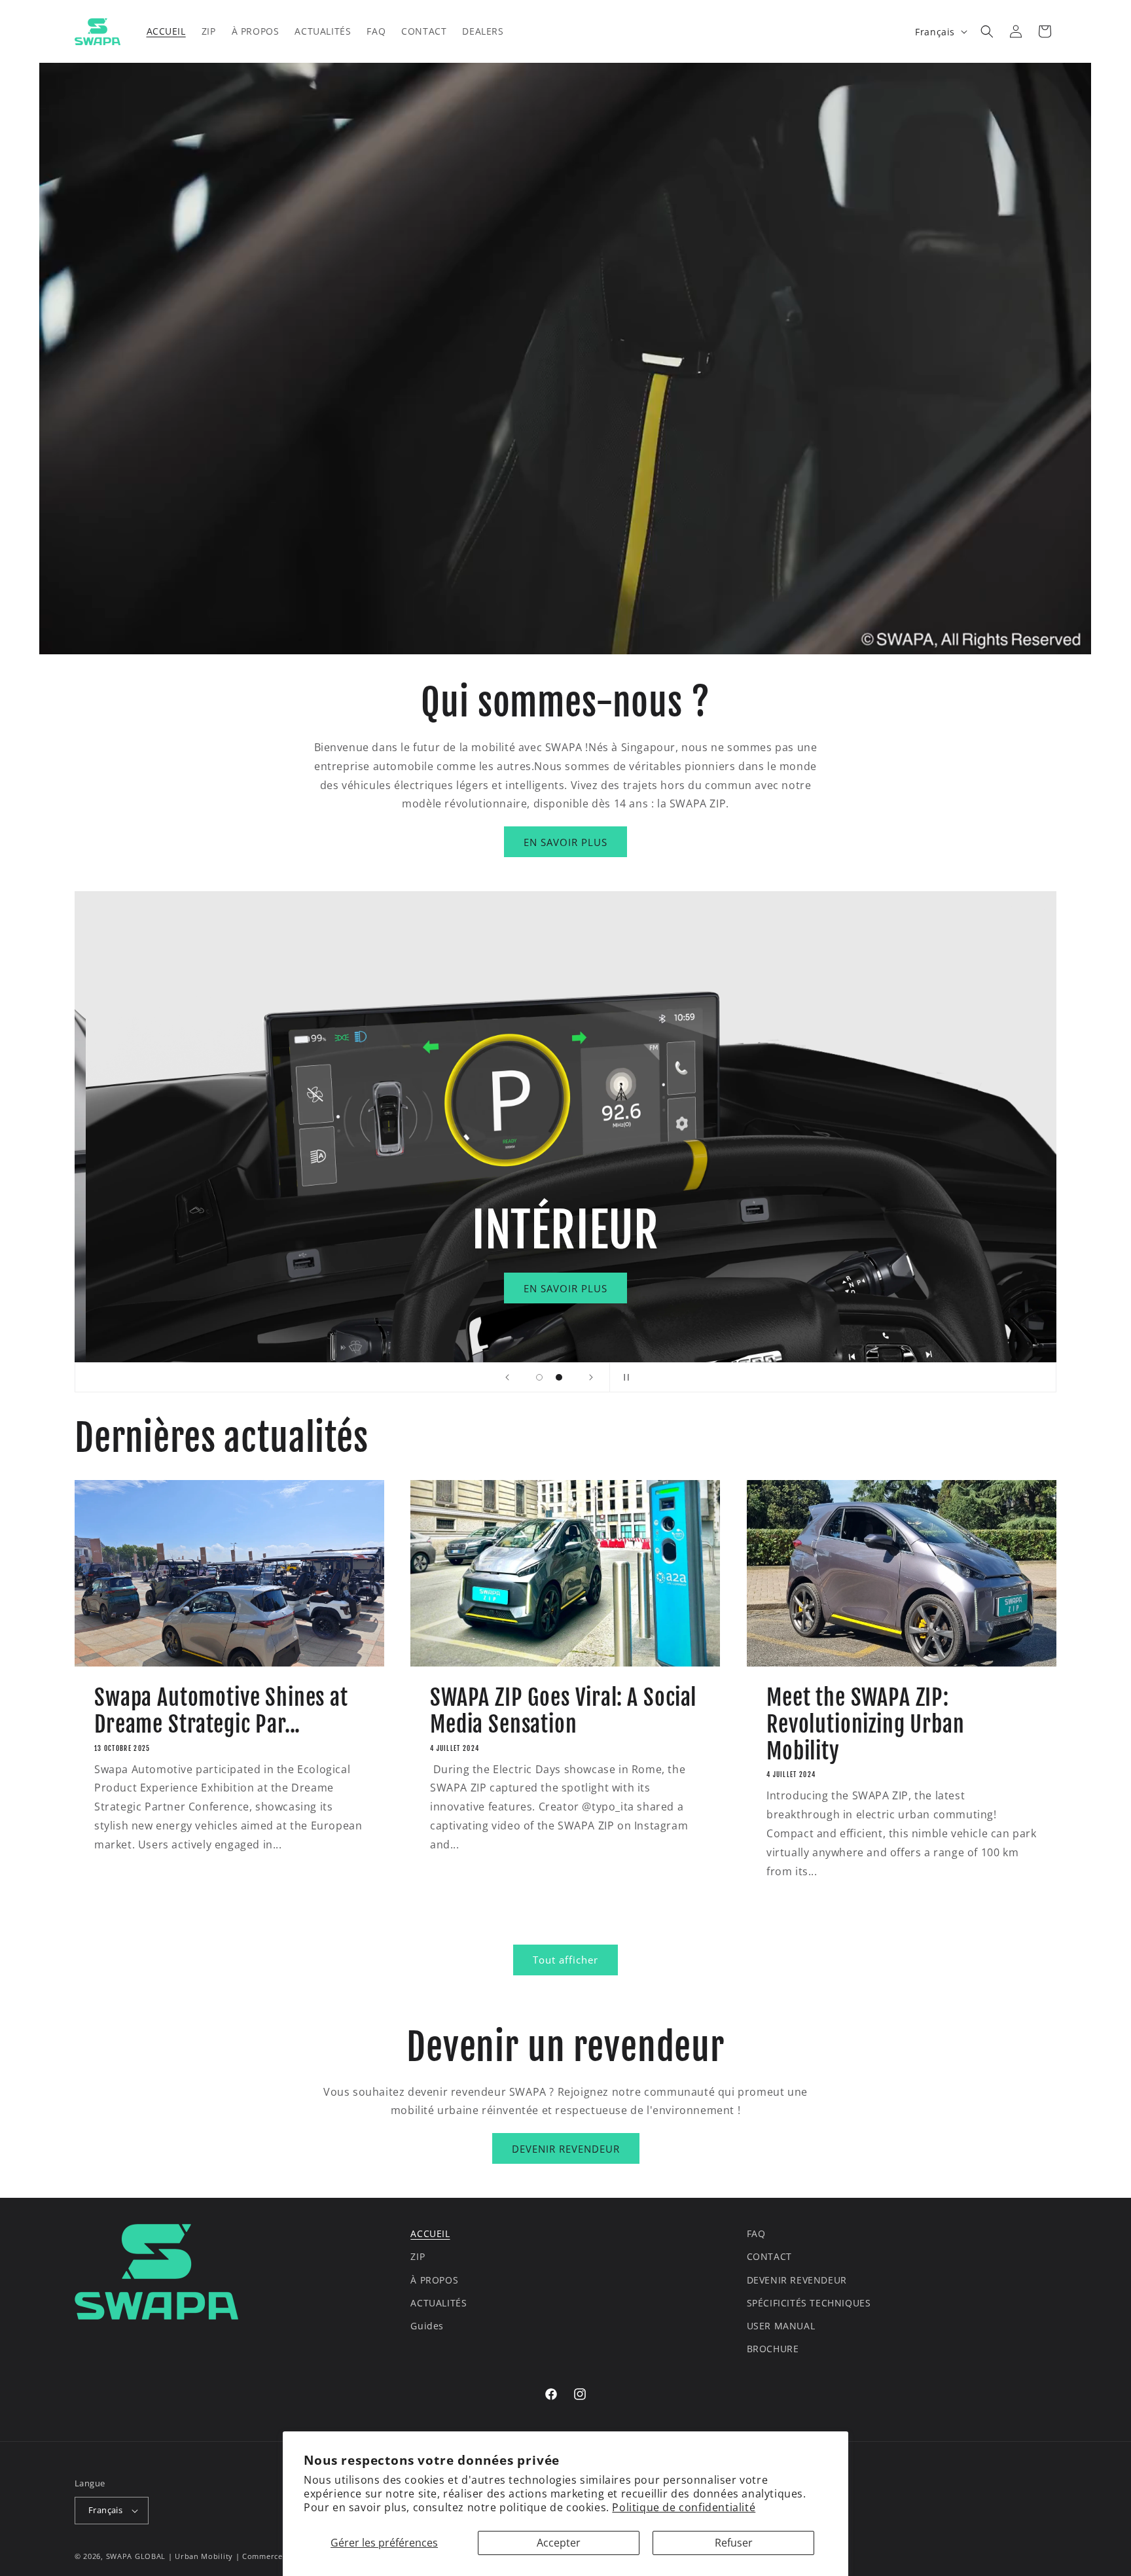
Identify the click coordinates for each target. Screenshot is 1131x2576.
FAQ (756, 2233)
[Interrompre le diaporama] (624, 1377)
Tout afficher (565, 1960)
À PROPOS (434, 2280)
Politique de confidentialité (684, 2507)
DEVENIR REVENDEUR (566, 2149)
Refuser (734, 2543)
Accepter (559, 2543)
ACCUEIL (430, 2233)
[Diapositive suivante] (591, 1377)
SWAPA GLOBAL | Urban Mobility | (174, 2556)
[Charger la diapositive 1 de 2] (539, 1377)
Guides (427, 2326)
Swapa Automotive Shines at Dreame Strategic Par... (221, 1711)
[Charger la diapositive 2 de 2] (559, 1377)
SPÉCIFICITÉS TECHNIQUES (809, 2303)
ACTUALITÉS (439, 2303)
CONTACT (769, 2256)
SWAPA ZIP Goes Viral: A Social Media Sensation (563, 1711)
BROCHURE (773, 2349)
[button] (987, 31)
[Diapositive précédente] (507, 1377)
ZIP (418, 2256)
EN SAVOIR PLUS (565, 842)
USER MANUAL (781, 2326)
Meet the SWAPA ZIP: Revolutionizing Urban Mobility (866, 1724)
